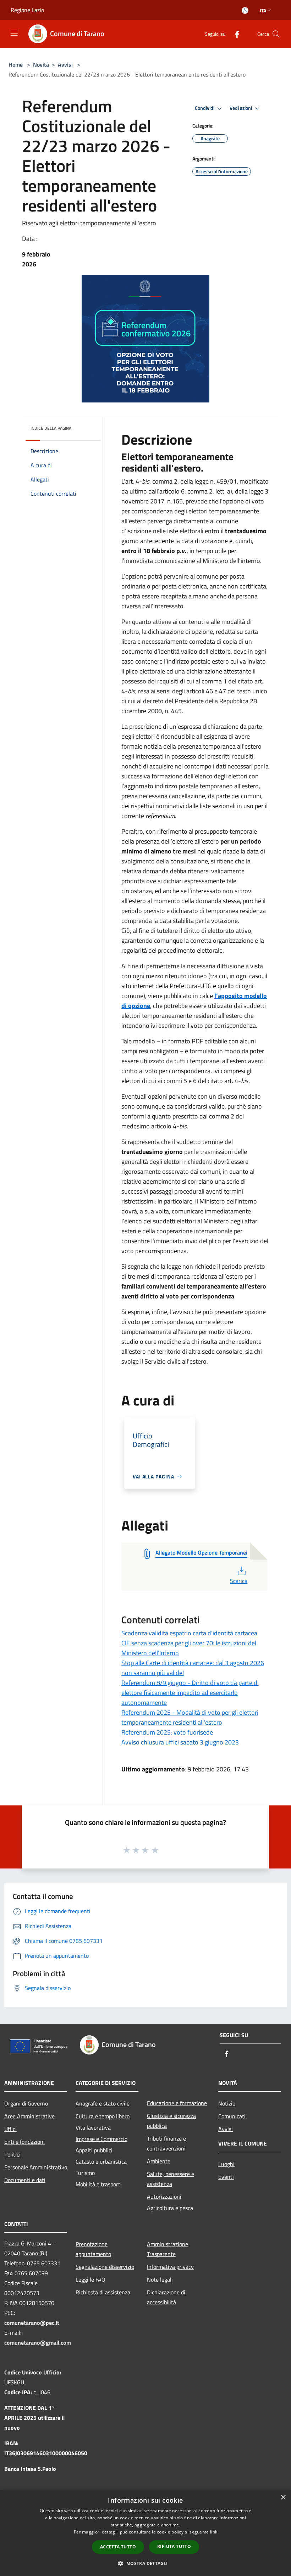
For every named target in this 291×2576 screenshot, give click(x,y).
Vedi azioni (241, 108)
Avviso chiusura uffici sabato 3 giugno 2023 (180, 1742)
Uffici (10, 2129)
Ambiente (159, 2161)
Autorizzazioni (164, 2197)
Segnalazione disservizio (105, 2267)
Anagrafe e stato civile (103, 2103)
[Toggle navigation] (14, 33)
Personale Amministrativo (36, 2167)
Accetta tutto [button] (118, 2547)
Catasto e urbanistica (101, 2161)
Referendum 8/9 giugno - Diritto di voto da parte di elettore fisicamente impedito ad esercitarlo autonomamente (190, 1693)
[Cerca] (276, 34)
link (214, 2532)
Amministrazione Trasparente (168, 2249)
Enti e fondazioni (24, 2142)
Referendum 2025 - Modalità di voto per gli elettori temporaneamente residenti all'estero (190, 1717)
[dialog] (145, 2533)
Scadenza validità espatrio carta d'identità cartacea (189, 1633)
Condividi (205, 108)
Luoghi (226, 2164)
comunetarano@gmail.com (38, 2343)
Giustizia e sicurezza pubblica (171, 2121)
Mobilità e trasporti (99, 2184)
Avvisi (65, 64)
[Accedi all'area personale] (245, 10)
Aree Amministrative (29, 2116)
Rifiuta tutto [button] (174, 2546)
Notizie (227, 2103)
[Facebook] (234, 34)
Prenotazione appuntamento (93, 2249)
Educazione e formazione (177, 2103)
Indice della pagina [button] (51, 428)
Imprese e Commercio (101, 2139)
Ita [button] (263, 10)
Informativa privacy (170, 2267)
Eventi (226, 2177)
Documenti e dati (25, 2180)
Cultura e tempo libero (103, 2116)
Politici (12, 2154)
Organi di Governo (26, 2103)
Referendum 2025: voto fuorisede (167, 1732)
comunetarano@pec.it (32, 2323)
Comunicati (232, 2116)
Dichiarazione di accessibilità (166, 2297)
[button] (145, 2563)
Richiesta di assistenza (103, 2292)
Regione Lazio (27, 10)
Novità (41, 64)
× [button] (283, 2498)
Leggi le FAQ (90, 2279)
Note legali (160, 2279)
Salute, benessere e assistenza (171, 2179)
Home (16, 64)
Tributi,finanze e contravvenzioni (166, 2143)
